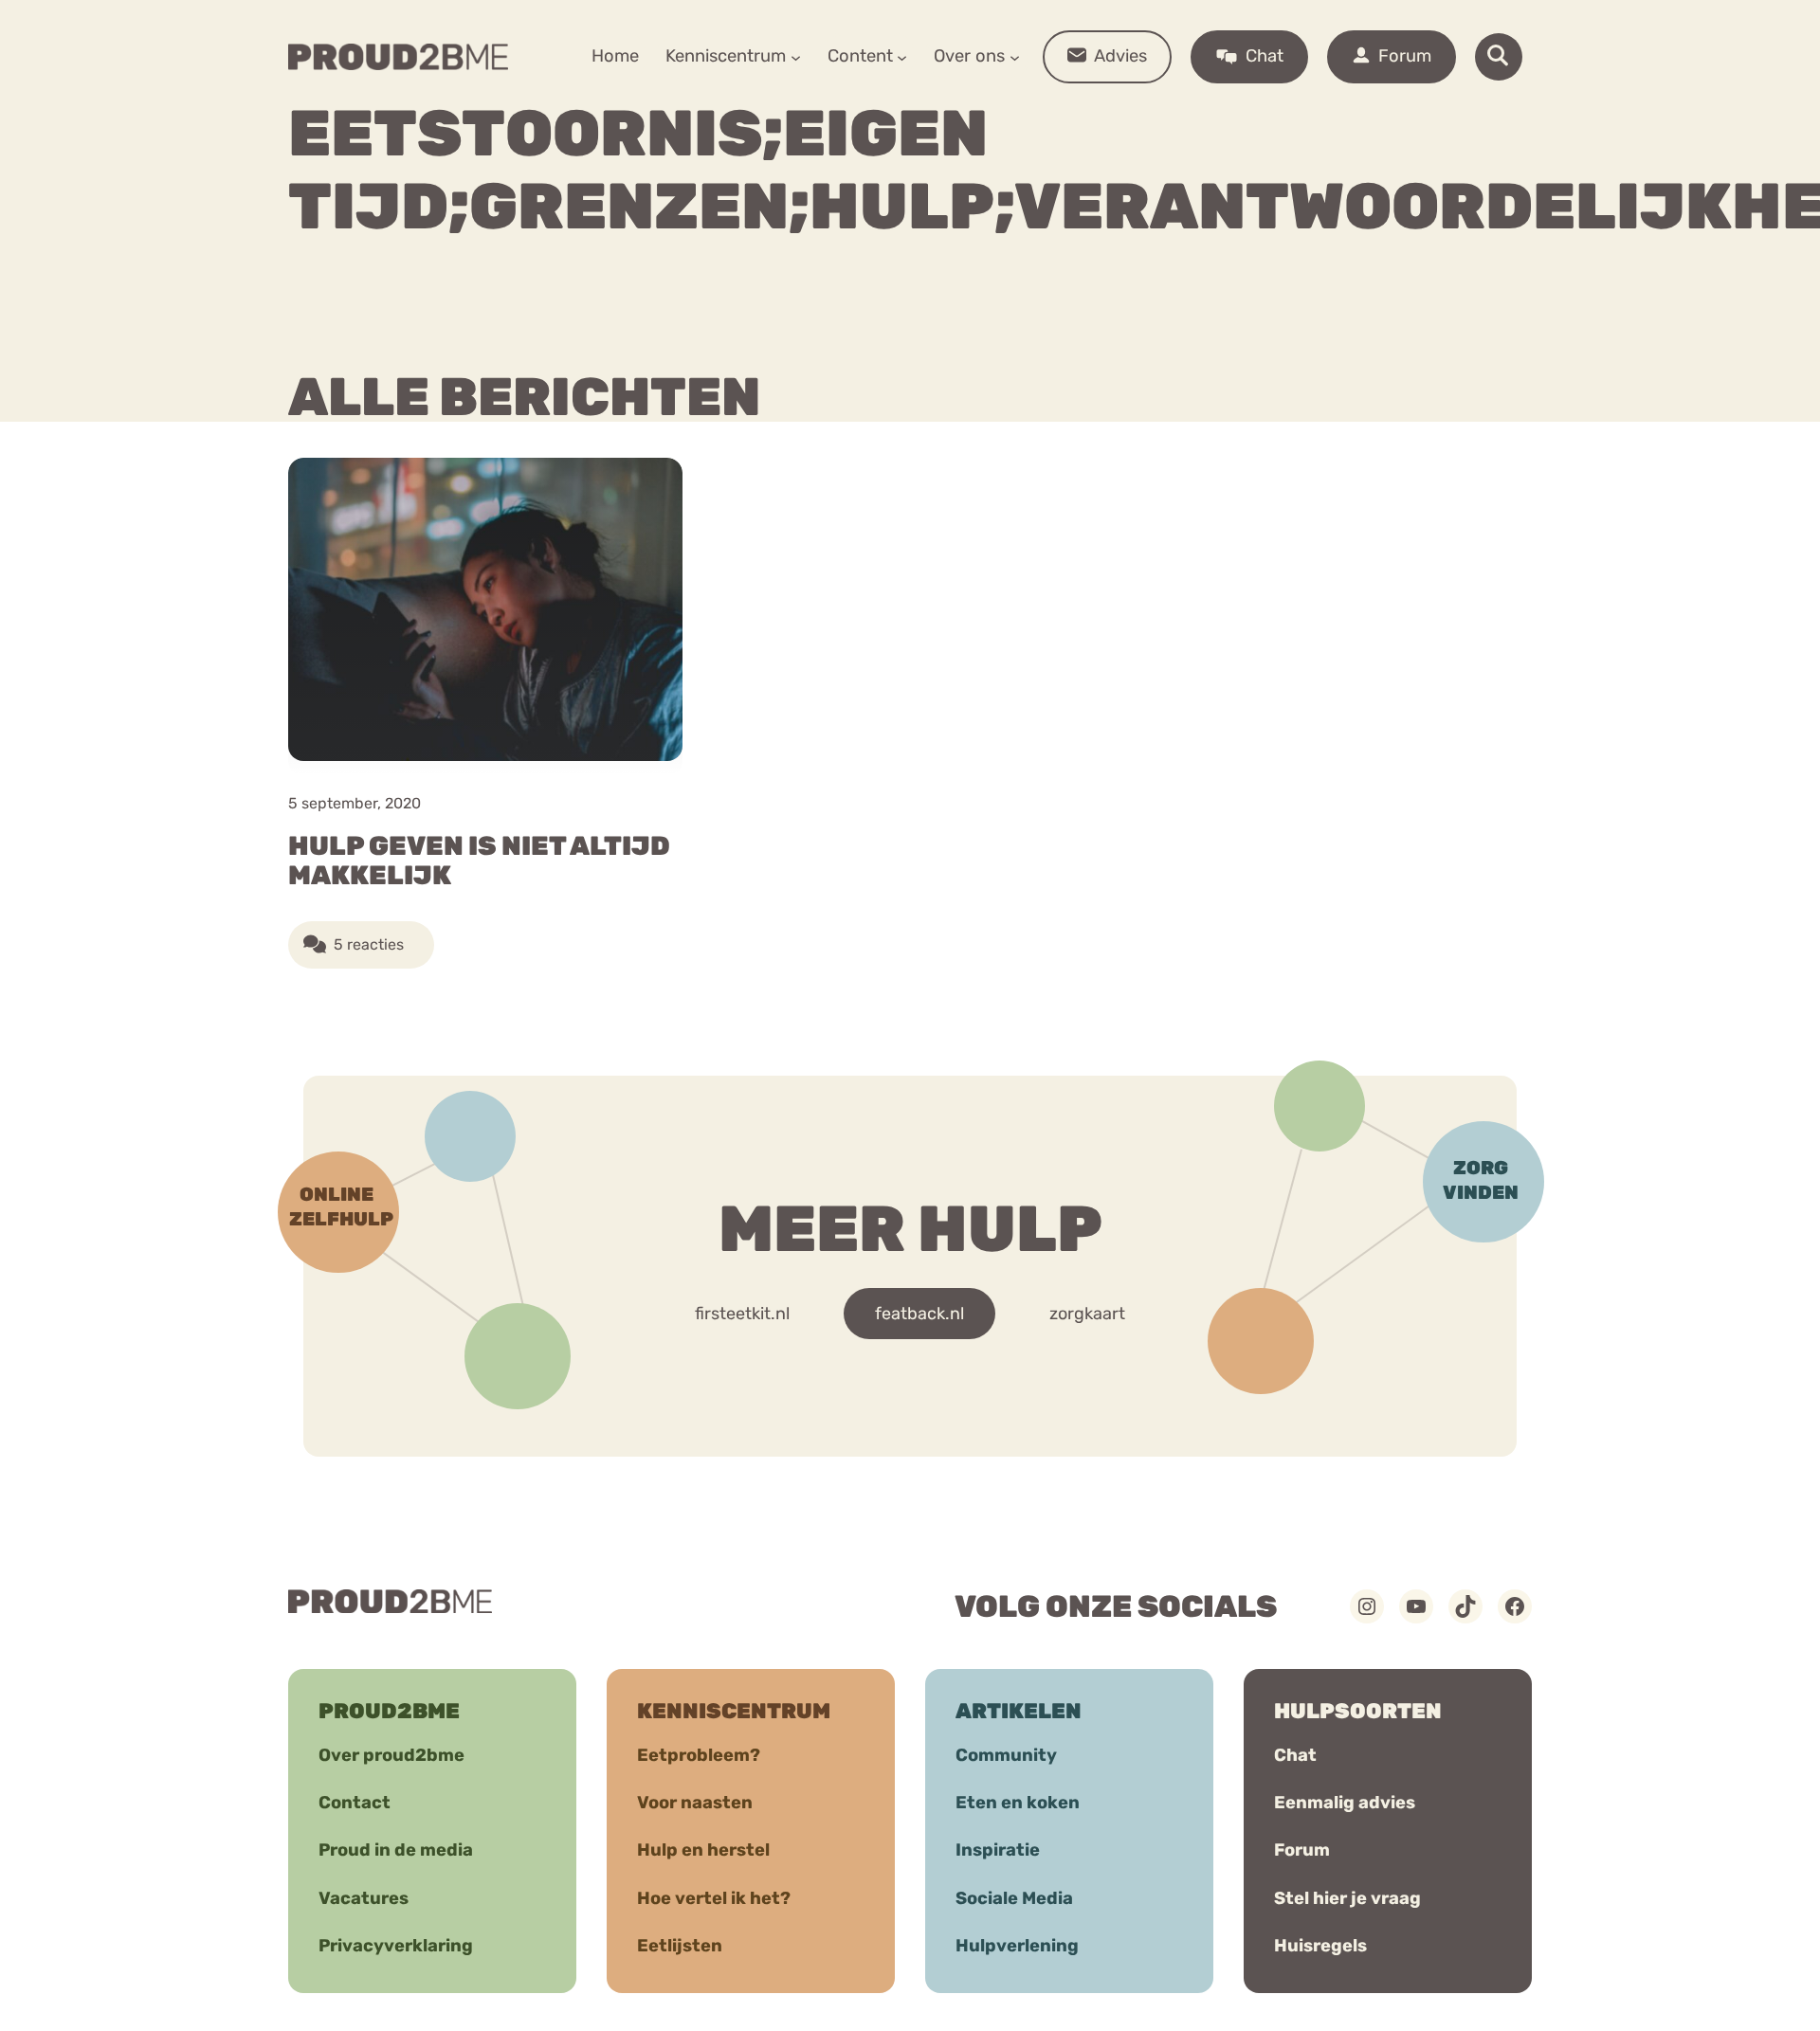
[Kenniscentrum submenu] (796, 56)
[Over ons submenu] (1015, 56)
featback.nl (919, 1314)
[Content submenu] (902, 56)
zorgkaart (1087, 1314)
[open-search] (1499, 57)
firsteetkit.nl (742, 1314)
